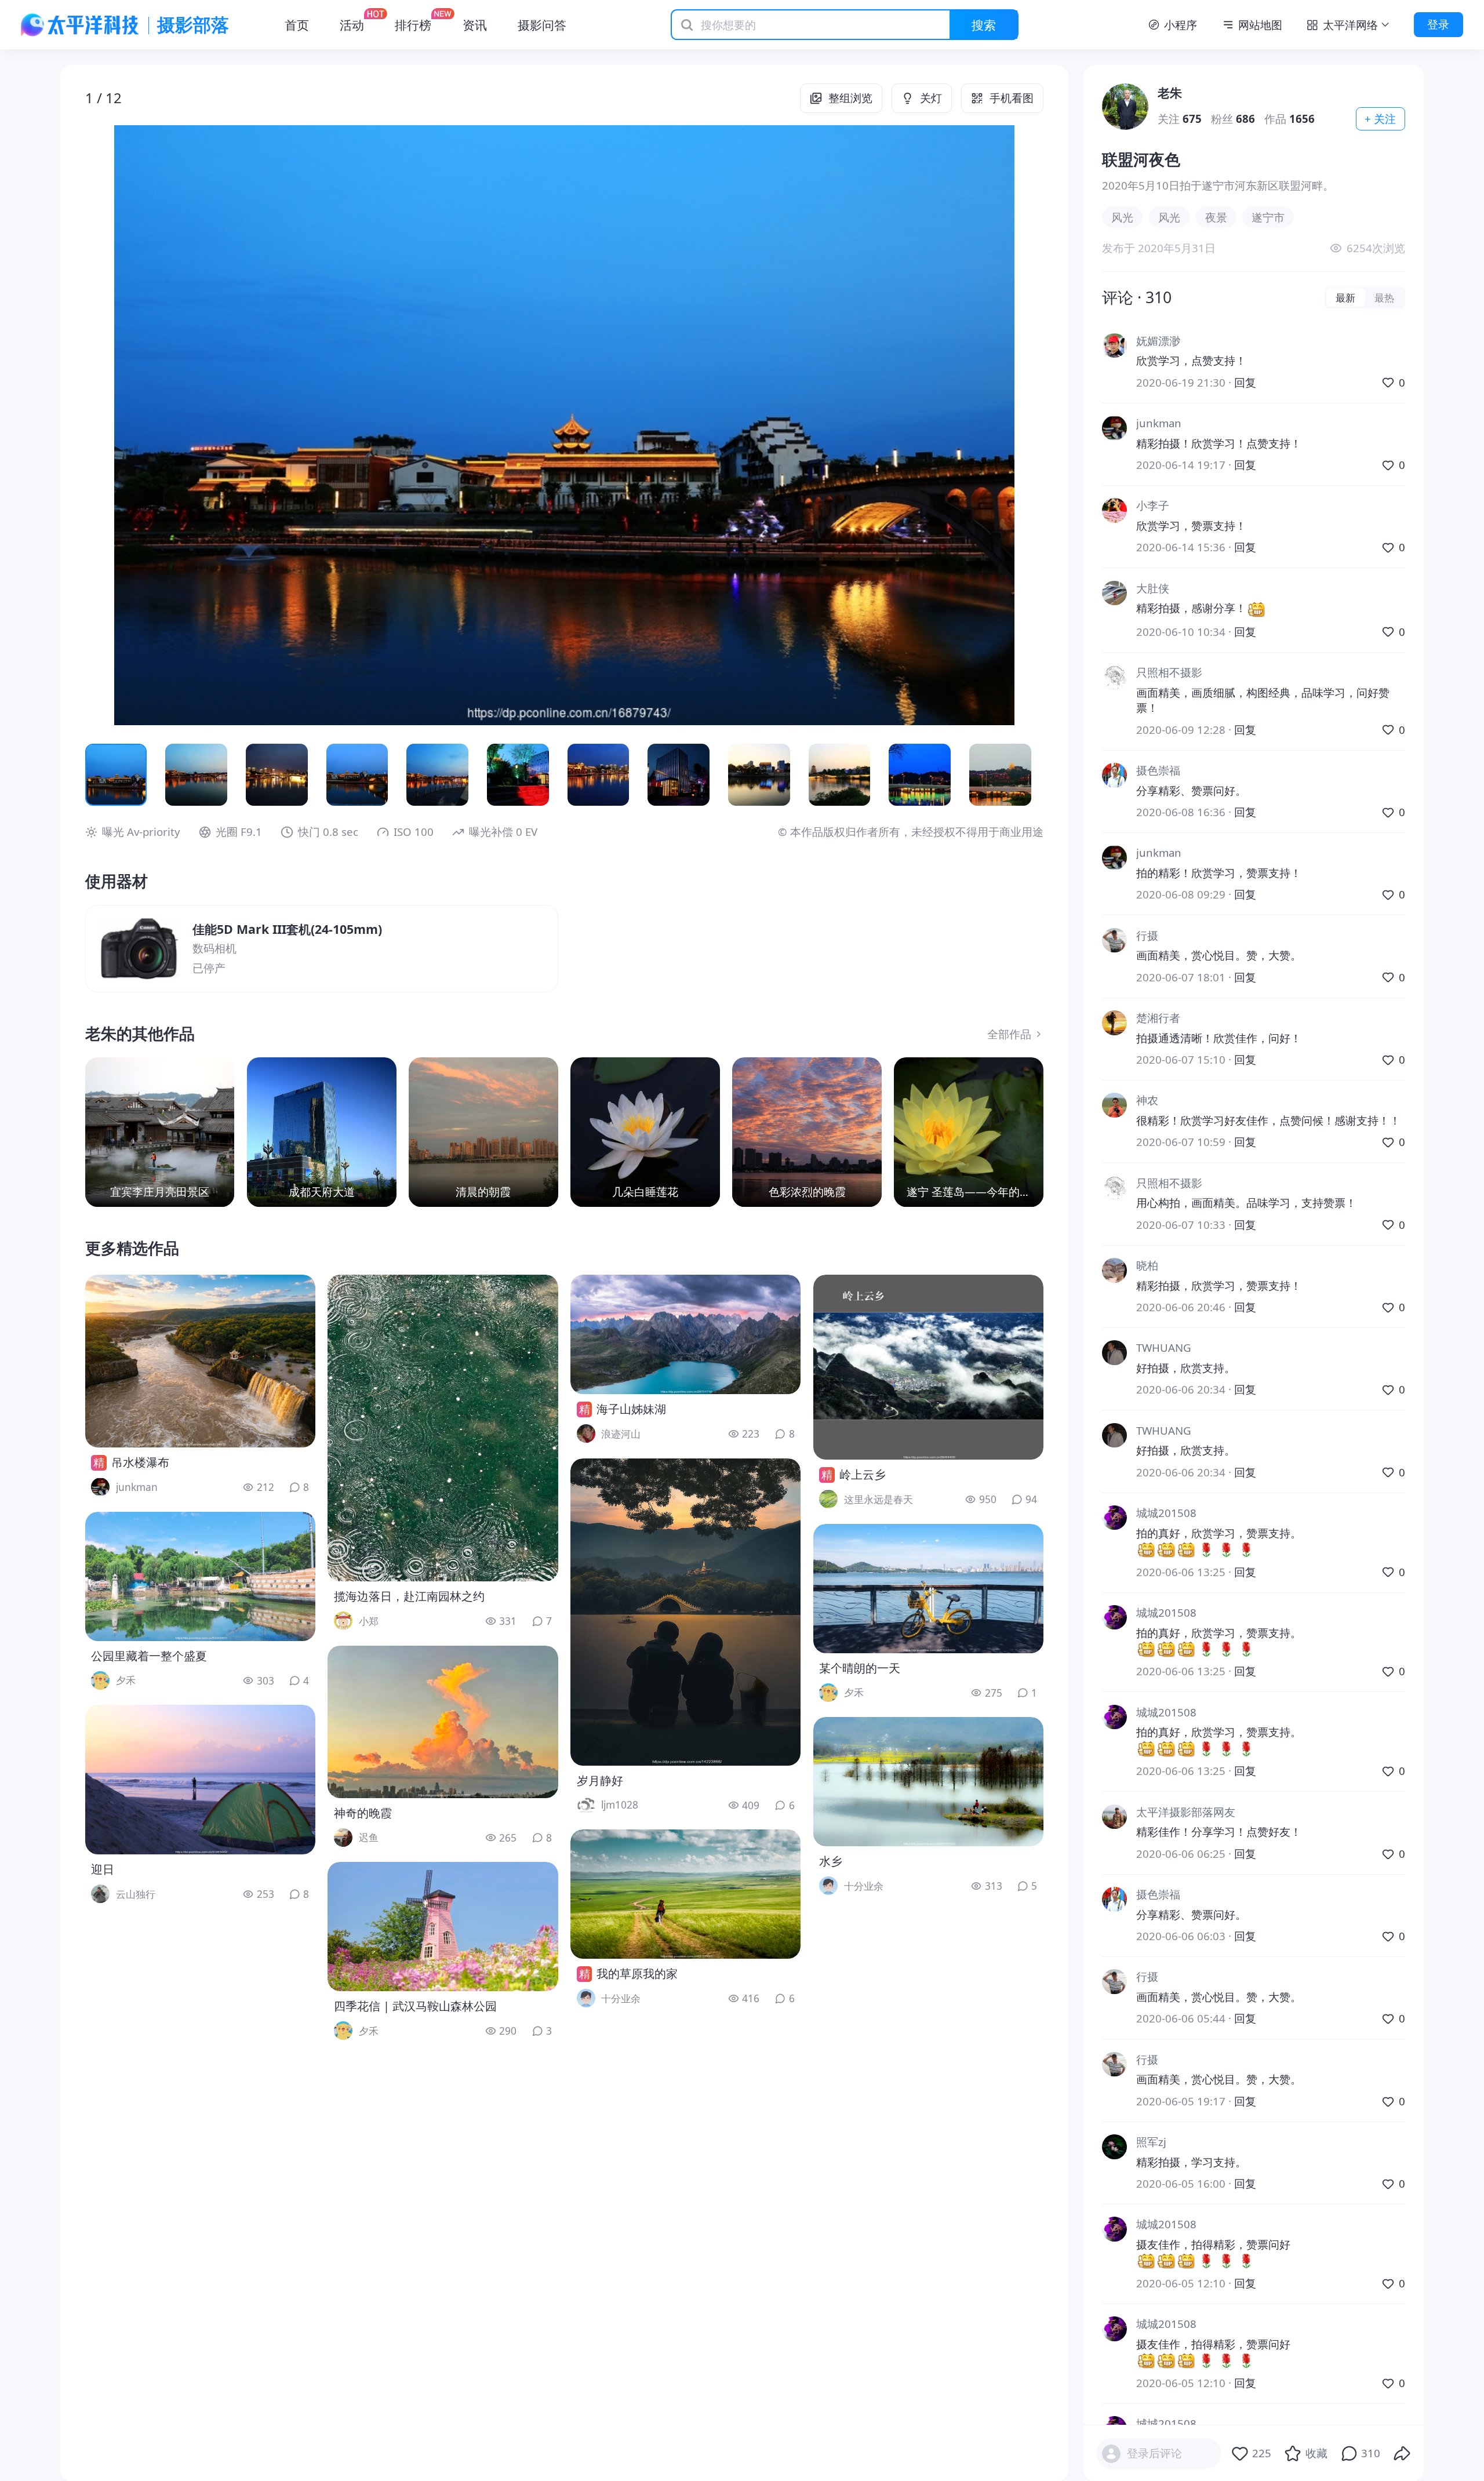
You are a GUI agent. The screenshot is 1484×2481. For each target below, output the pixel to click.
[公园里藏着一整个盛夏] (200, 1576)
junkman (1159, 423)
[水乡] (928, 1782)
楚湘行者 (1158, 1018)
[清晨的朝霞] (483, 1132)
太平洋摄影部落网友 (1186, 1812)
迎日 (103, 1869)
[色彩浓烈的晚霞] (807, 1132)
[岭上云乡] (928, 1367)
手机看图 (1012, 98)
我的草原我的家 (637, 1973)
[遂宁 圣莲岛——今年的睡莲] (969, 1132)
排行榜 (413, 25)
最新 (1345, 297)
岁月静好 (600, 1780)
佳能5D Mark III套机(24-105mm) (287, 929)
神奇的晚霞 (363, 1813)
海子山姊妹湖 (631, 1409)
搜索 (984, 25)
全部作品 (1009, 1034)
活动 (352, 25)
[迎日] (200, 1780)
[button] (181, 425)
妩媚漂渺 (1158, 341)
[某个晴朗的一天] (928, 1589)
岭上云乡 (863, 1474)
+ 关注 (1380, 119)
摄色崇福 (1158, 770)
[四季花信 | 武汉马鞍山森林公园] (443, 1927)
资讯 (475, 25)
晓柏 (1147, 1265)
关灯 (931, 98)
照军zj (1151, 2142)
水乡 (831, 1861)
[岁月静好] (685, 1612)
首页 (297, 25)
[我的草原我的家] (685, 1894)
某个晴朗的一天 (860, 1668)
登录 (1438, 24)
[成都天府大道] (322, 1132)
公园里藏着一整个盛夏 (149, 1656)
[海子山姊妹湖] (685, 1334)
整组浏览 (850, 98)
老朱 (1170, 92)
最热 (1384, 297)
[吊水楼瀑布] (200, 1361)
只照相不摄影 (1169, 672)
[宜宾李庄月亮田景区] (160, 1132)
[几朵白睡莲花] (645, 1132)
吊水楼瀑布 (140, 1462)
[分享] (1402, 2454)
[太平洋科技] (80, 25)
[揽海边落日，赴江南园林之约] (443, 1428)
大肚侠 (1153, 588)
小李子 (1153, 505)
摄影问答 (542, 25)
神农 (1147, 1100)
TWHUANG (1164, 1347)
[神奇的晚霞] (443, 1722)
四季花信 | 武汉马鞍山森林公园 (415, 2006)
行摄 (1147, 935)
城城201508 (1166, 1513)
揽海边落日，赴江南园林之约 (409, 1596)
